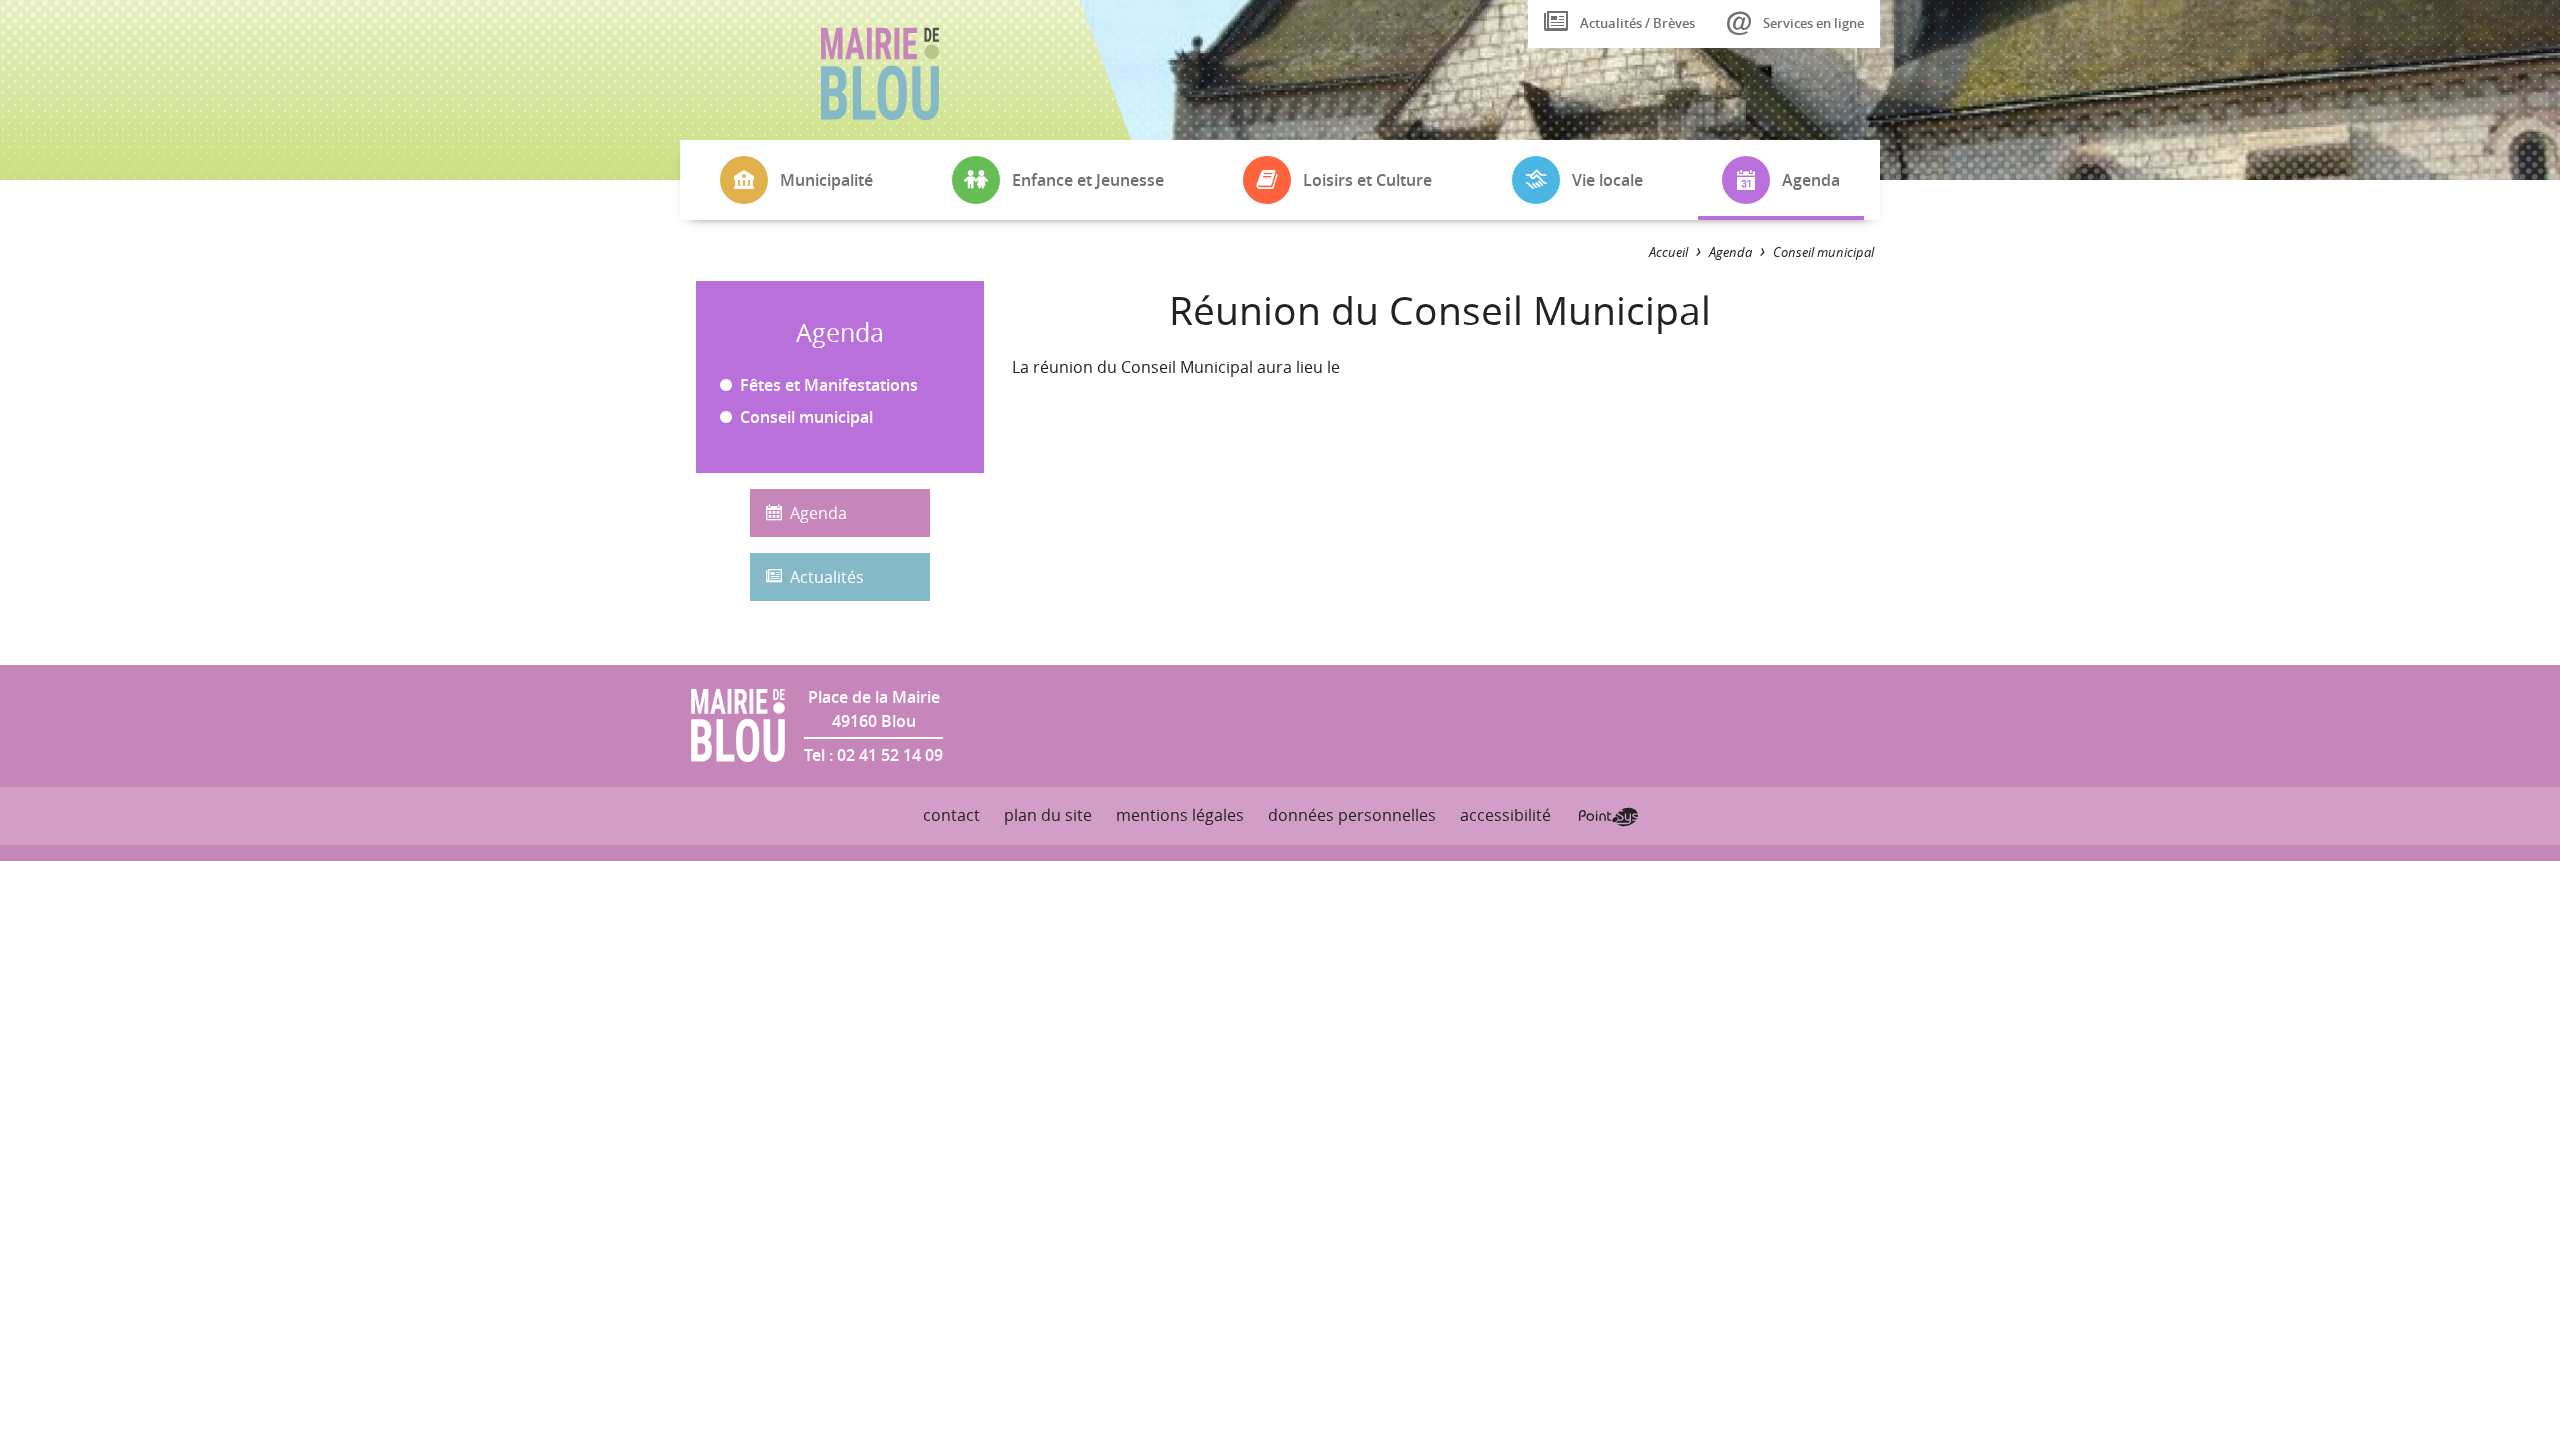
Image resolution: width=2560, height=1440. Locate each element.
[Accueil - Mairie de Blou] (880, 74)
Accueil (1668, 252)
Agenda (818, 513)
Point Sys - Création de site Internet (1608, 817)
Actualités (827, 577)
